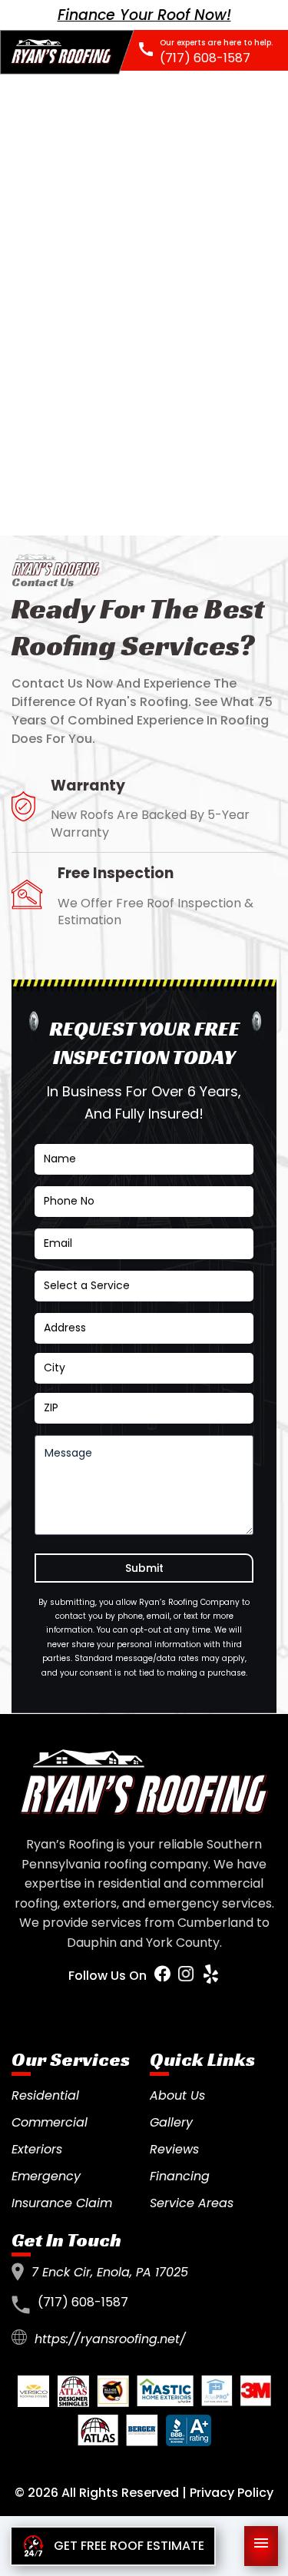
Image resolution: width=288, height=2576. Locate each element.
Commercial (50, 2122)
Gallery (171, 2122)
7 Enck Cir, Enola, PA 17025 (110, 2272)
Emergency (46, 2176)
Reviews (174, 2149)
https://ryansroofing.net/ (110, 2339)
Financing (180, 2176)
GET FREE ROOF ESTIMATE (129, 2546)
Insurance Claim (62, 2203)
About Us (177, 2095)
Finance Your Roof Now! (144, 15)
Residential (45, 2095)
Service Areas (192, 2203)
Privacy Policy (232, 2493)
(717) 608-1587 (83, 2302)
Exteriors (37, 2149)
